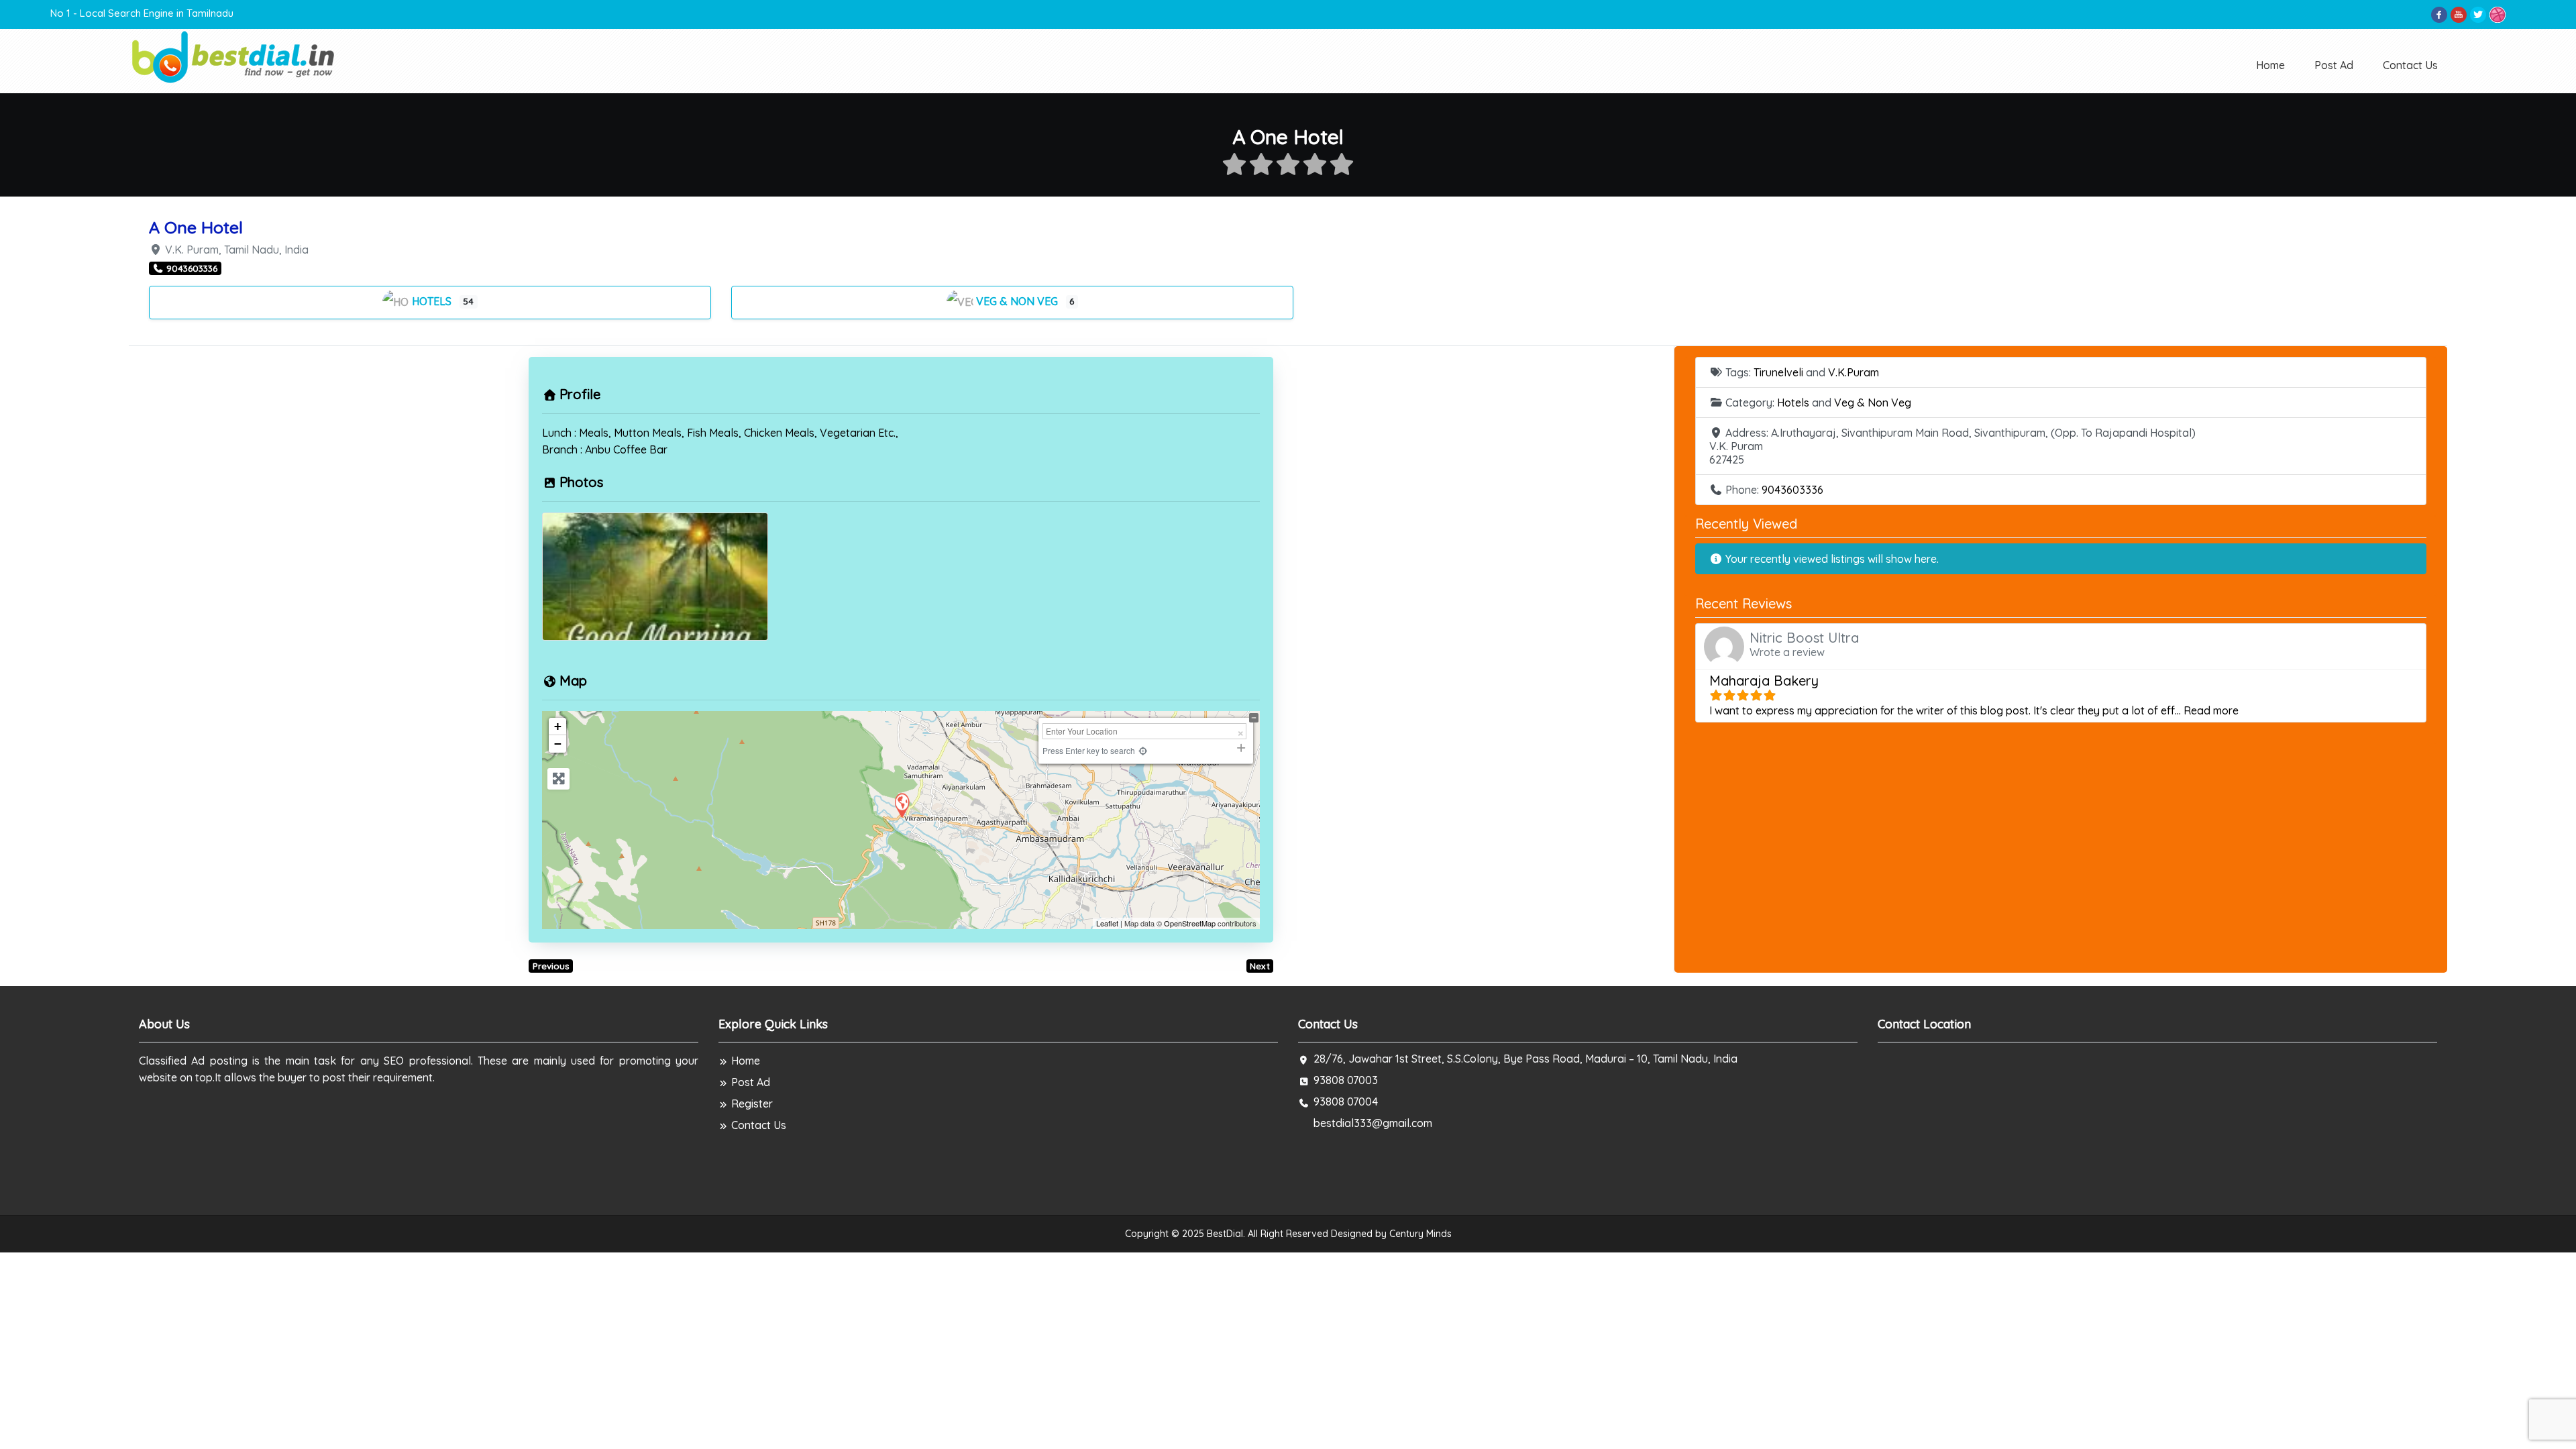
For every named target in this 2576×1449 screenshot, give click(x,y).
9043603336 (1792, 490)
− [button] (558, 744)
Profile (580, 394)
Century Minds (1420, 1234)
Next (1260, 966)
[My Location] (1143, 750)
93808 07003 (1346, 1080)
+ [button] (558, 726)
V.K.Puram (1854, 372)
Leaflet (1107, 923)
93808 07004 (1346, 1102)
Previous (551, 966)
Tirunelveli (1778, 372)
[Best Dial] (234, 56)
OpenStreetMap (1190, 923)
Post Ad (2334, 65)
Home (2270, 65)
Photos (581, 482)
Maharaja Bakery (1764, 681)
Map (573, 681)
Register (752, 1104)
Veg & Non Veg (1018, 301)
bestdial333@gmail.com (1373, 1123)
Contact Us (2410, 65)
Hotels (433, 301)
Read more (2211, 710)
